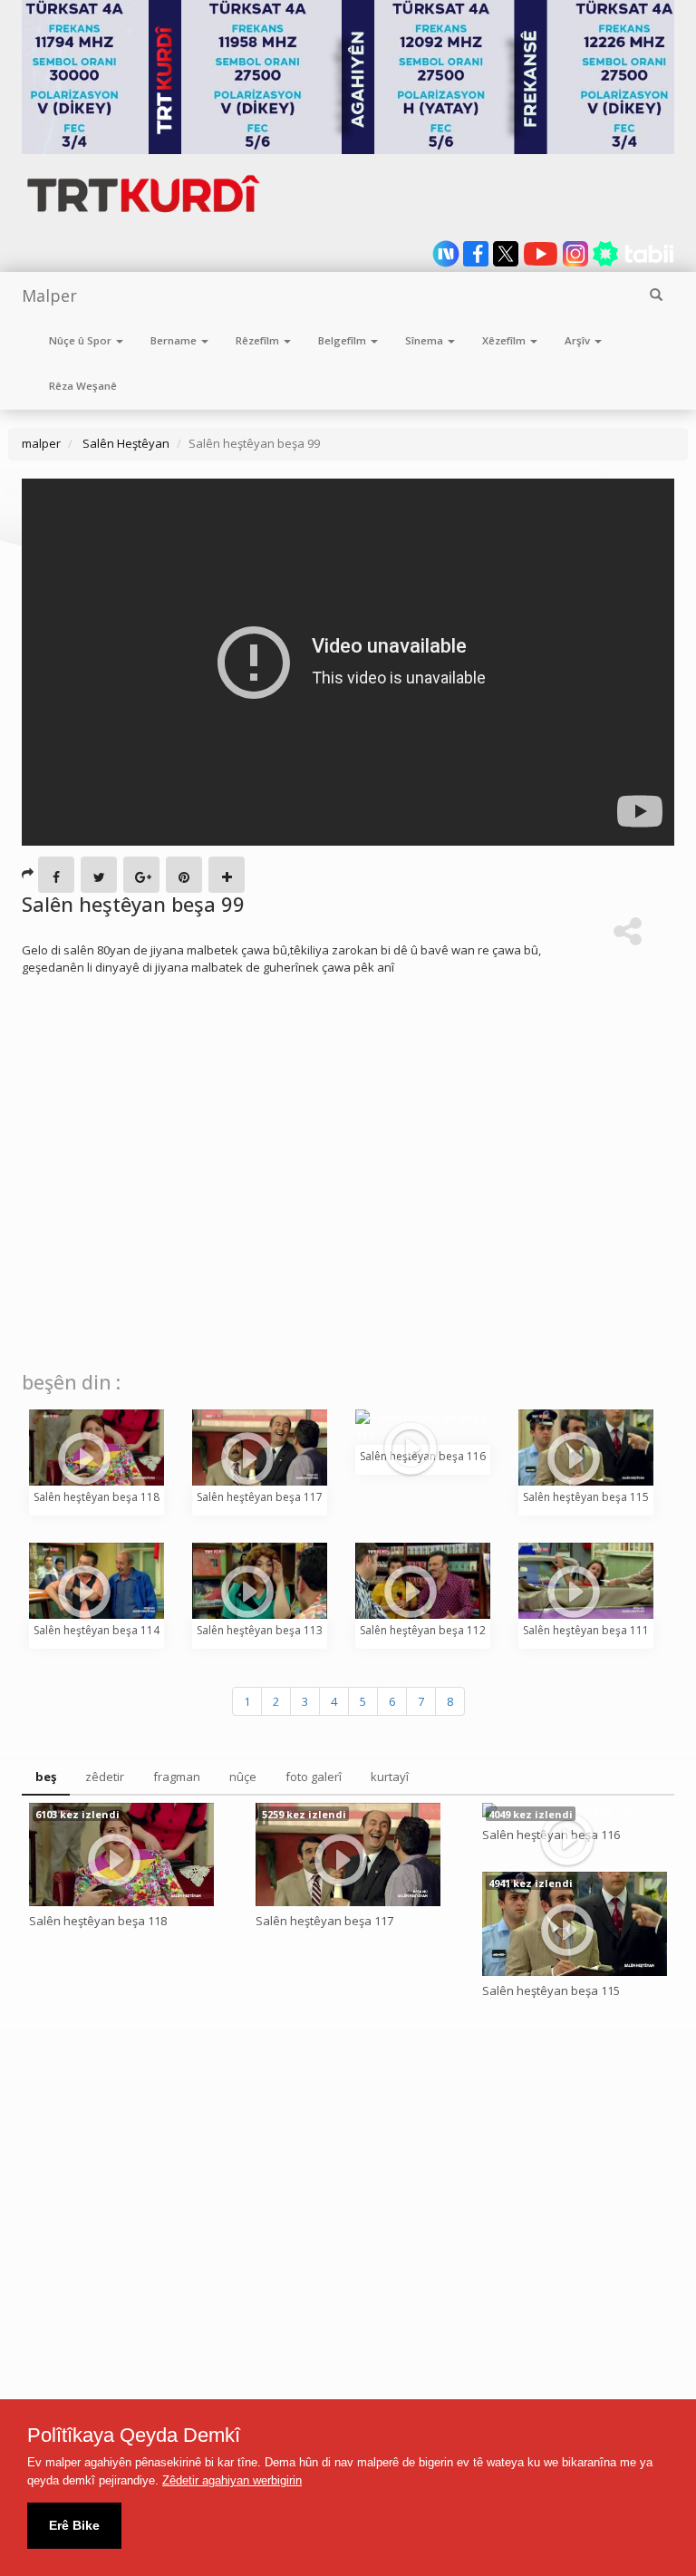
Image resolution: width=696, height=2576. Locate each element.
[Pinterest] (184, 875)
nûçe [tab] (243, 1777)
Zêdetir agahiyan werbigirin (232, 2480)
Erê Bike (74, 2525)
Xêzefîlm (505, 340)
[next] (447, 263)
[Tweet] (99, 875)
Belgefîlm (343, 340)
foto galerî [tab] (314, 1777)
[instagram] (577, 263)
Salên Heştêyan (125, 443)
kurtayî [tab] (390, 1777)
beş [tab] (46, 1777)
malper (41, 443)
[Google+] (141, 875)
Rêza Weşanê (83, 386)
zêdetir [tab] (105, 1777)
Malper (49, 295)
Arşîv (579, 340)
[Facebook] (56, 875)
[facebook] (477, 263)
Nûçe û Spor (82, 340)
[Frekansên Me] (348, 77)
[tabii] (633, 263)
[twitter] (507, 263)
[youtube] (542, 263)
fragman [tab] (177, 1777)
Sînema (425, 340)
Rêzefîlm (259, 340)
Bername (175, 340)
